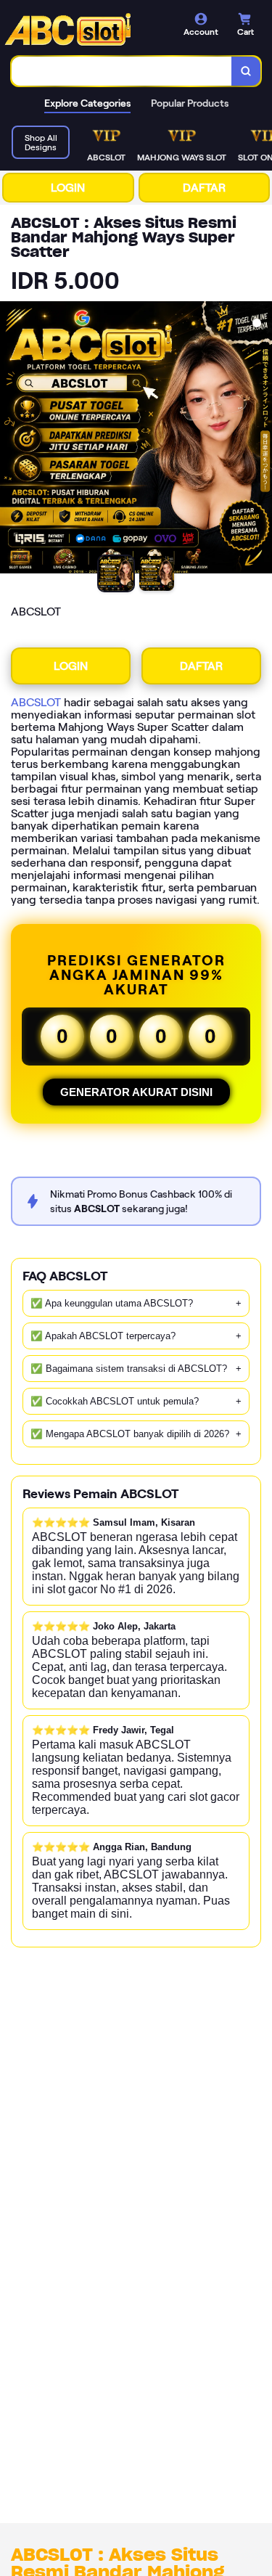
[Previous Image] (12, 440)
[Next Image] (260, 440)
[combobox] (122, 71)
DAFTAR (204, 188)
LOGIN (68, 188)
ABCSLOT (36, 702)
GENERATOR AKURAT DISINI (136, 1092)
